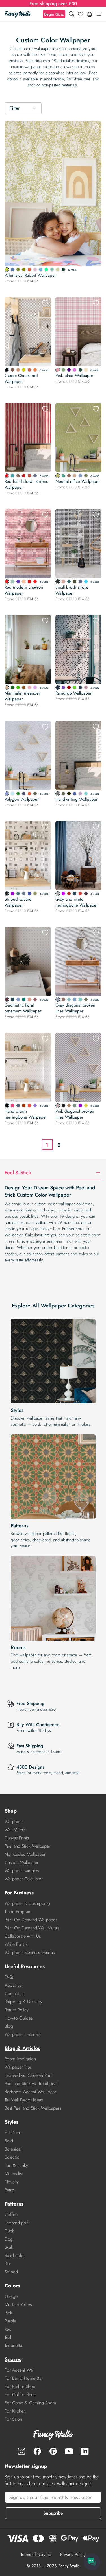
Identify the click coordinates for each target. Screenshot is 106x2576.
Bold (9, 2141)
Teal (8, 2337)
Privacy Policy (73, 2554)
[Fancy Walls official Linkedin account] (85, 2451)
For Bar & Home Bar (24, 2378)
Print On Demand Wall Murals (32, 1928)
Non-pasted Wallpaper (25, 1854)
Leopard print (17, 2223)
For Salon (13, 2419)
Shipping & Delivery (23, 2002)
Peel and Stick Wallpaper (27, 1846)
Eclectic (12, 2157)
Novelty (12, 2182)
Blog (9, 2026)
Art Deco (13, 2133)
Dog (9, 2239)
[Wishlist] (81, 14)
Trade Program (18, 1912)
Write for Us (16, 1944)
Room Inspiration (20, 2059)
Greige (11, 2296)
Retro (9, 2190)
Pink (8, 2313)
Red (8, 2329)
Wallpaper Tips (18, 2067)
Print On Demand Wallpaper (31, 1920)
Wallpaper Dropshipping (27, 1903)
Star (8, 2264)
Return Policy (17, 2010)
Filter (15, 108)
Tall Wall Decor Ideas (24, 2100)
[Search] (72, 14)
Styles (17, 1410)
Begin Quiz (54, 14)
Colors (12, 2286)
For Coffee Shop (20, 2395)
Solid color (15, 2255)
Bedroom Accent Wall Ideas (30, 2092)
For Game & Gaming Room (30, 2403)
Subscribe (53, 2513)
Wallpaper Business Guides (30, 1952)
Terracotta (13, 2345)
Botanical (13, 2149)
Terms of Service (36, 2554)
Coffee (11, 2214)
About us (13, 1985)
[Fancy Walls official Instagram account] (21, 2451)
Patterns (20, 1526)
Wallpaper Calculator (24, 1879)
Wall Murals (15, 1830)
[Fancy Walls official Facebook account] (37, 2451)
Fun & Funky (16, 2165)
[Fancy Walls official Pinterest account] (53, 2451)
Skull (9, 2247)
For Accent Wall (19, 2370)
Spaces (13, 2359)
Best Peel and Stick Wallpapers (33, 2108)
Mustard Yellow (18, 2305)
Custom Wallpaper (21, 1862)
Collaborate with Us (23, 1936)
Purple (10, 2321)
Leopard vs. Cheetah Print (29, 2075)
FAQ (9, 1977)
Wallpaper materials (22, 2034)
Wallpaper (14, 1821)
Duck (9, 2231)
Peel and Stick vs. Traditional (31, 2083)
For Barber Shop (20, 2386)
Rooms (18, 1647)
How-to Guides (19, 2018)
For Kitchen (15, 2411)
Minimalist (14, 2174)
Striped (11, 2272)
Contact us (14, 1993)
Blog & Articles (22, 2048)
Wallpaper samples (22, 1871)
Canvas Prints (17, 1838)
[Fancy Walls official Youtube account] (69, 2451)
